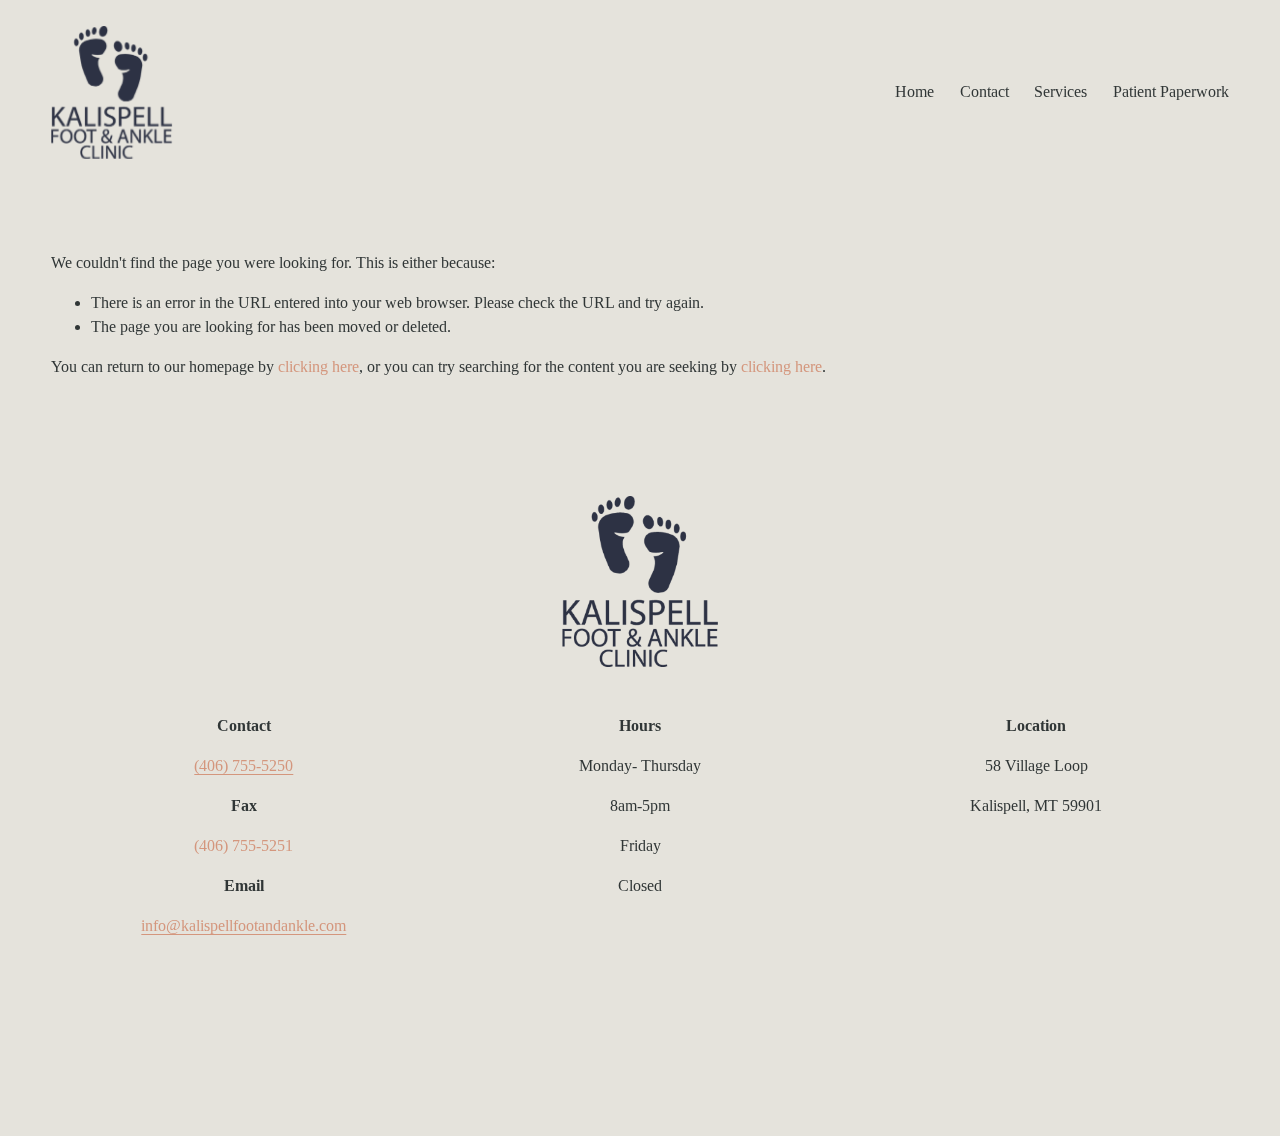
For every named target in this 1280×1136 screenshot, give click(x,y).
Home (914, 91)
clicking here (318, 366)
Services (1060, 91)
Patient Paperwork (1171, 91)
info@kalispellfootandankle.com (243, 925)
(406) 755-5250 (243, 765)
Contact (984, 91)
